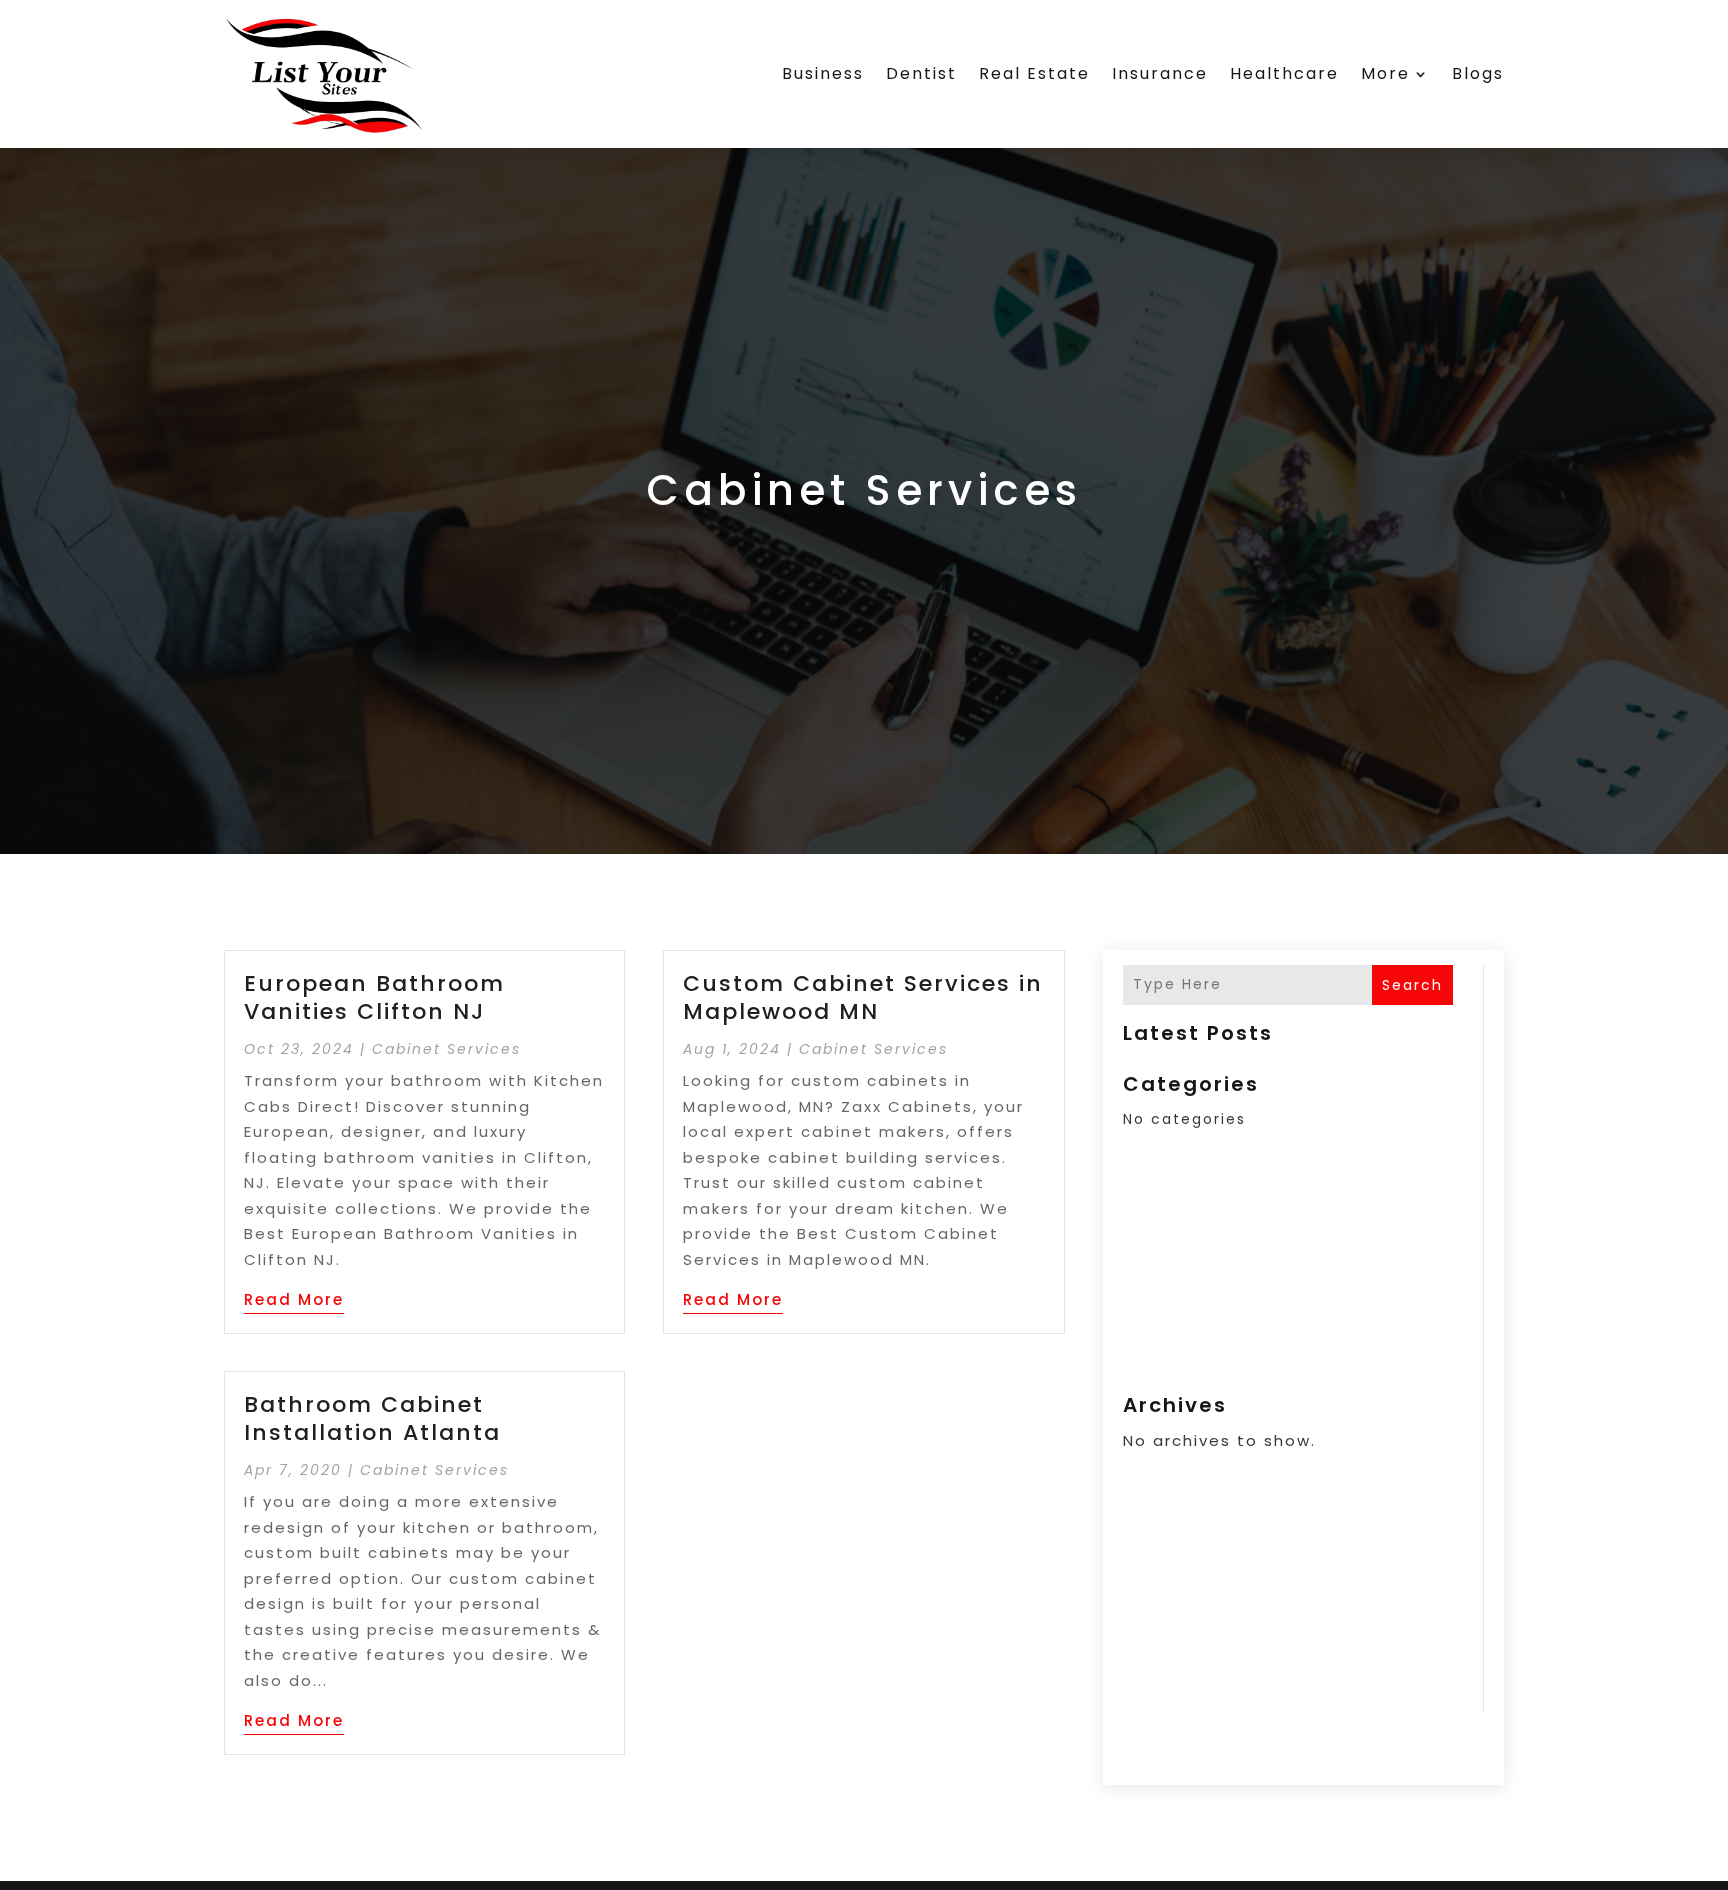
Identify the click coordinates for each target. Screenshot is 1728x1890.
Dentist (921, 73)
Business (823, 73)
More (1385, 73)
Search (1412, 985)
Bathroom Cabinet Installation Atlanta (372, 1419)
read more (294, 1299)
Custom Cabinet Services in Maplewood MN (863, 998)
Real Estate (1034, 73)
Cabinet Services (446, 1049)
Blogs (1478, 73)
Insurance (1160, 73)
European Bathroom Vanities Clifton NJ (374, 998)
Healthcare (1284, 73)
